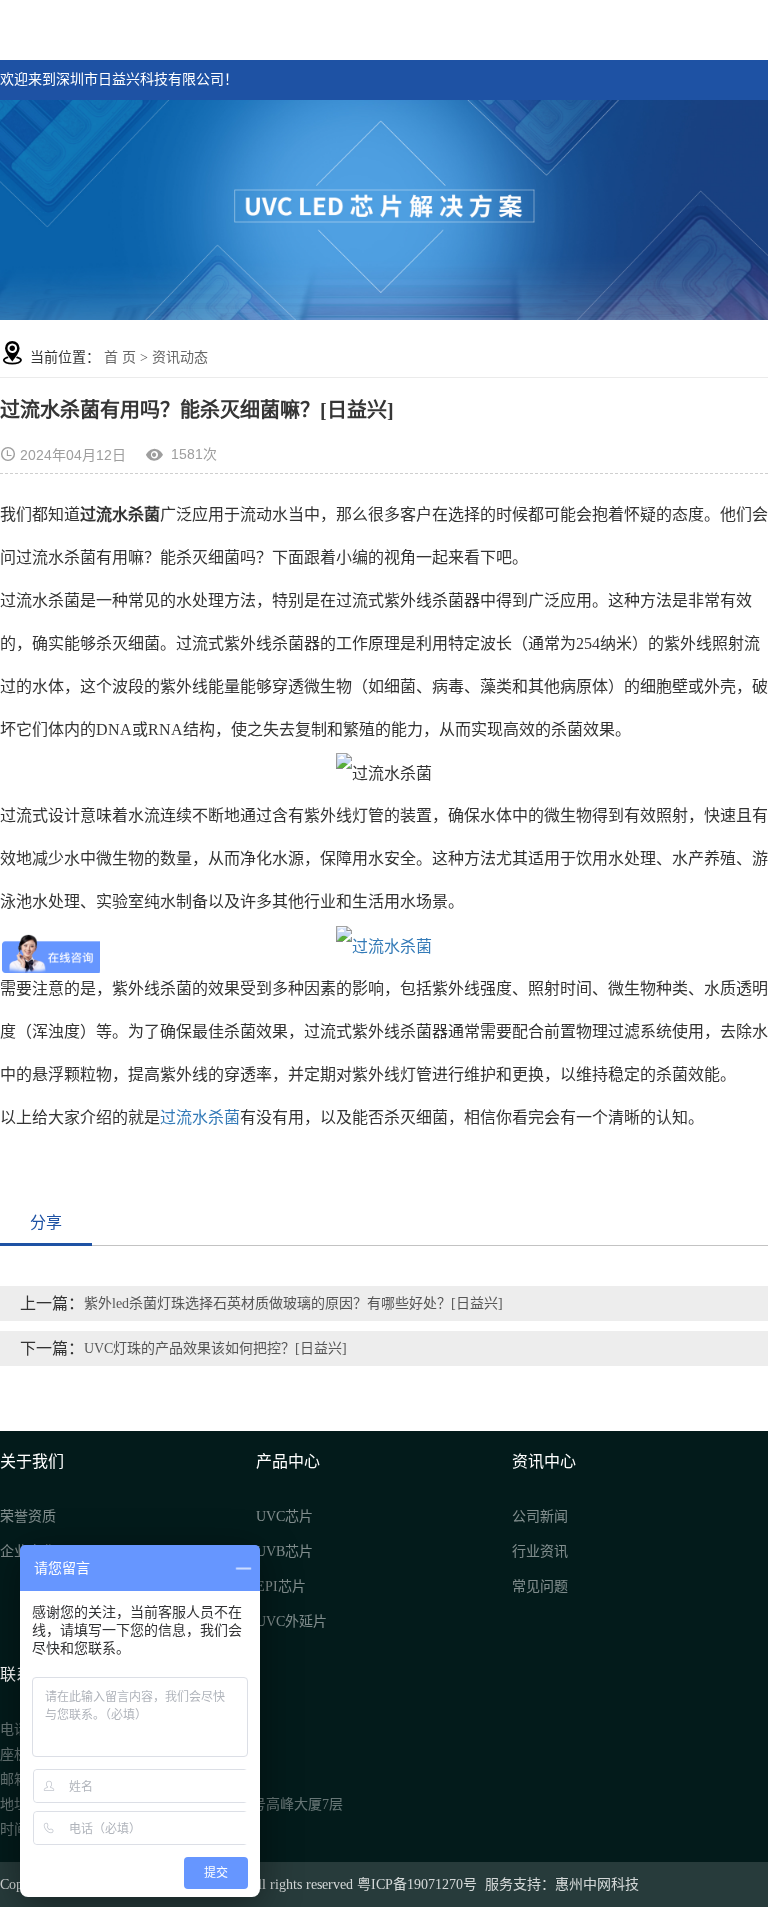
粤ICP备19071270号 (417, 1884)
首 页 (120, 357)
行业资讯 (540, 1551)
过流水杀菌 (200, 1117)
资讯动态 (180, 357)
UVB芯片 (284, 1551)
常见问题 (540, 1586)
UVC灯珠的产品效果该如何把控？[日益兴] (215, 1348)
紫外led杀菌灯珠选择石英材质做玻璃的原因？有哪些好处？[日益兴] (293, 1303)
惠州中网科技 (597, 1884)
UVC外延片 (291, 1621)
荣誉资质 (28, 1516)
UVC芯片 (284, 1516)
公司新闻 (540, 1516)
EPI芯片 (281, 1586)
